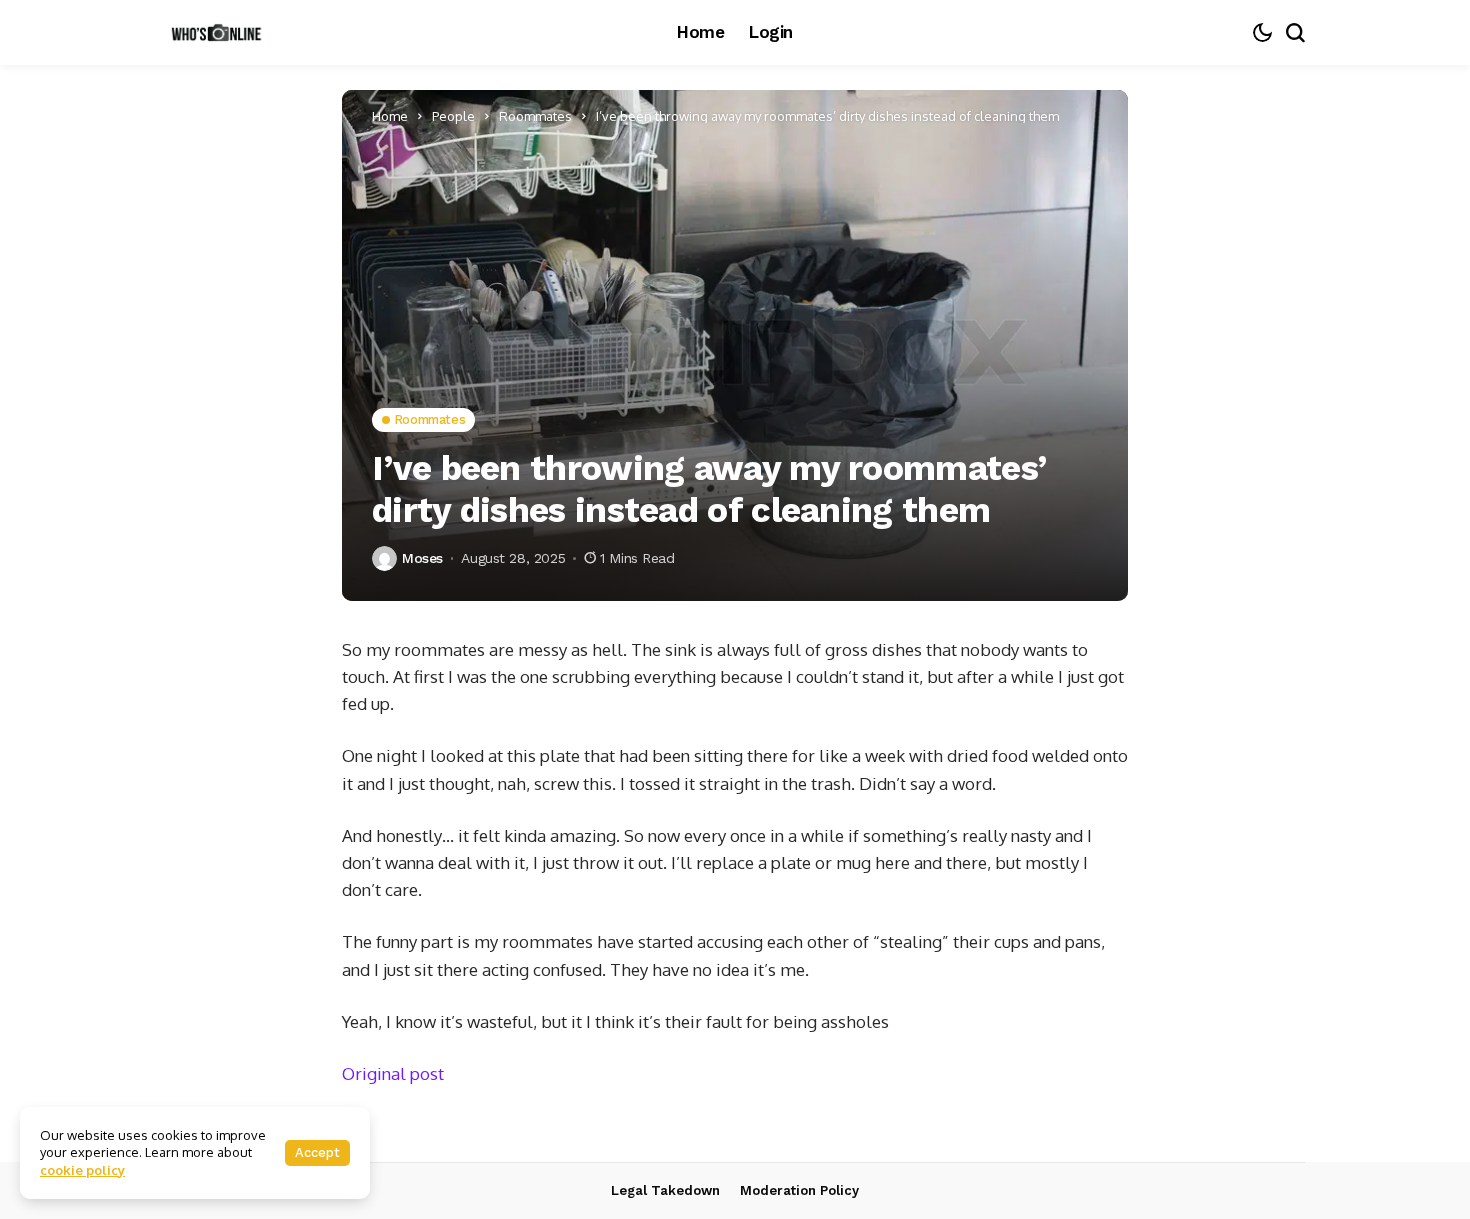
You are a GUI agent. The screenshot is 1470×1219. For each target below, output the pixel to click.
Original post (393, 1073)
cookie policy (82, 1170)
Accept (317, 1152)
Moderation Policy (799, 1190)
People (453, 116)
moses (422, 558)
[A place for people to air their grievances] (220, 32)
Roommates (535, 116)
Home (390, 116)
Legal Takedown (665, 1190)
